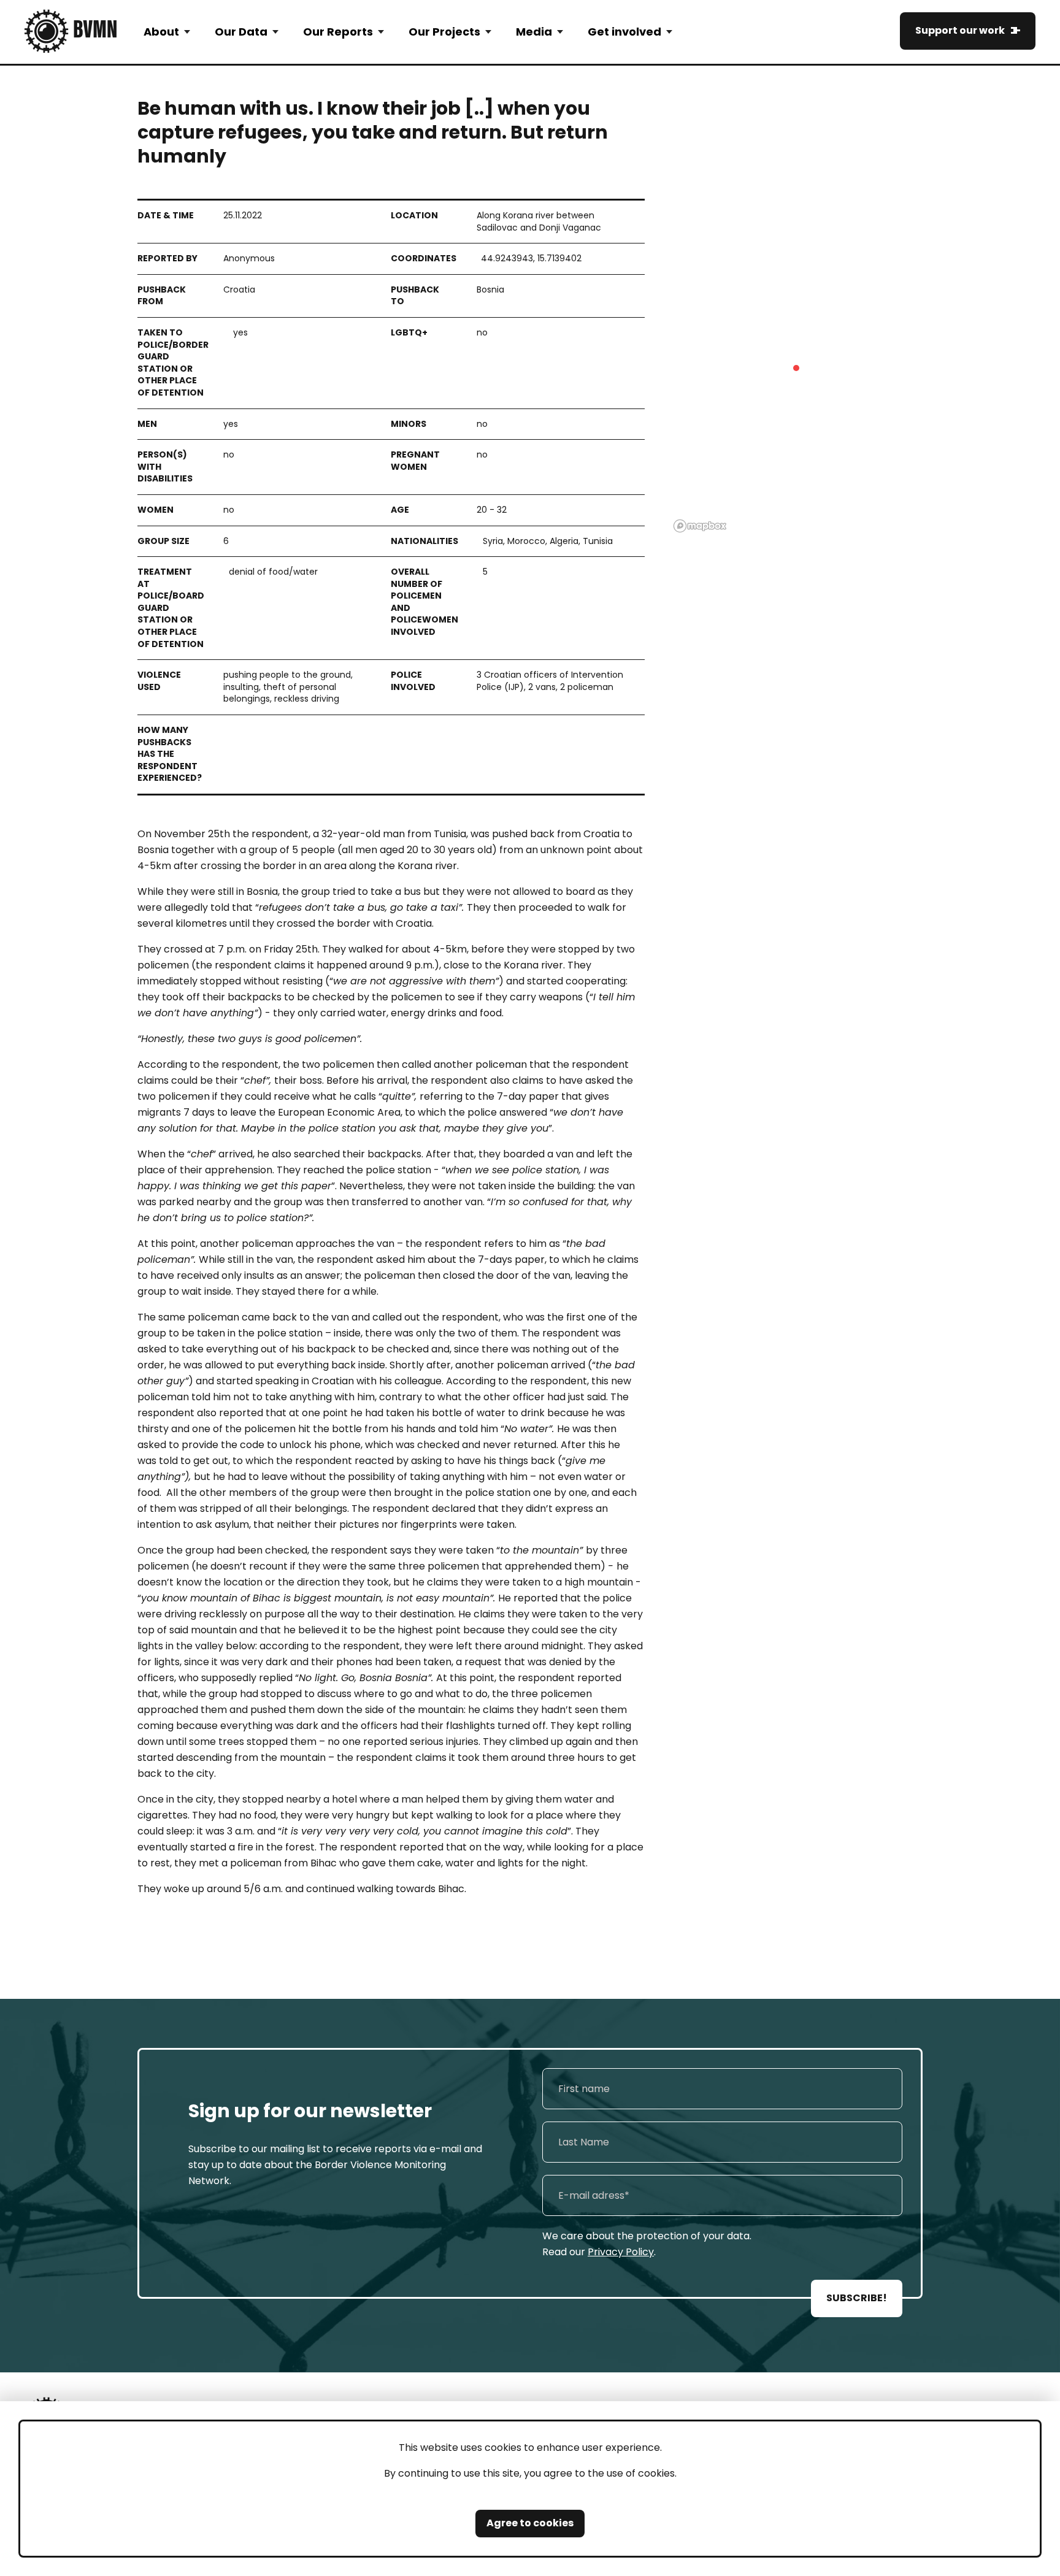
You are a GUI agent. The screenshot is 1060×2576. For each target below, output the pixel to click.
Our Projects (444, 32)
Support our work (960, 30)
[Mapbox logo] (700, 526)
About (161, 32)
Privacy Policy (621, 2252)
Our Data (241, 32)
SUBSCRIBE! (857, 2298)
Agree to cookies (530, 2523)
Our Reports (338, 32)
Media (534, 32)
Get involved (624, 32)
